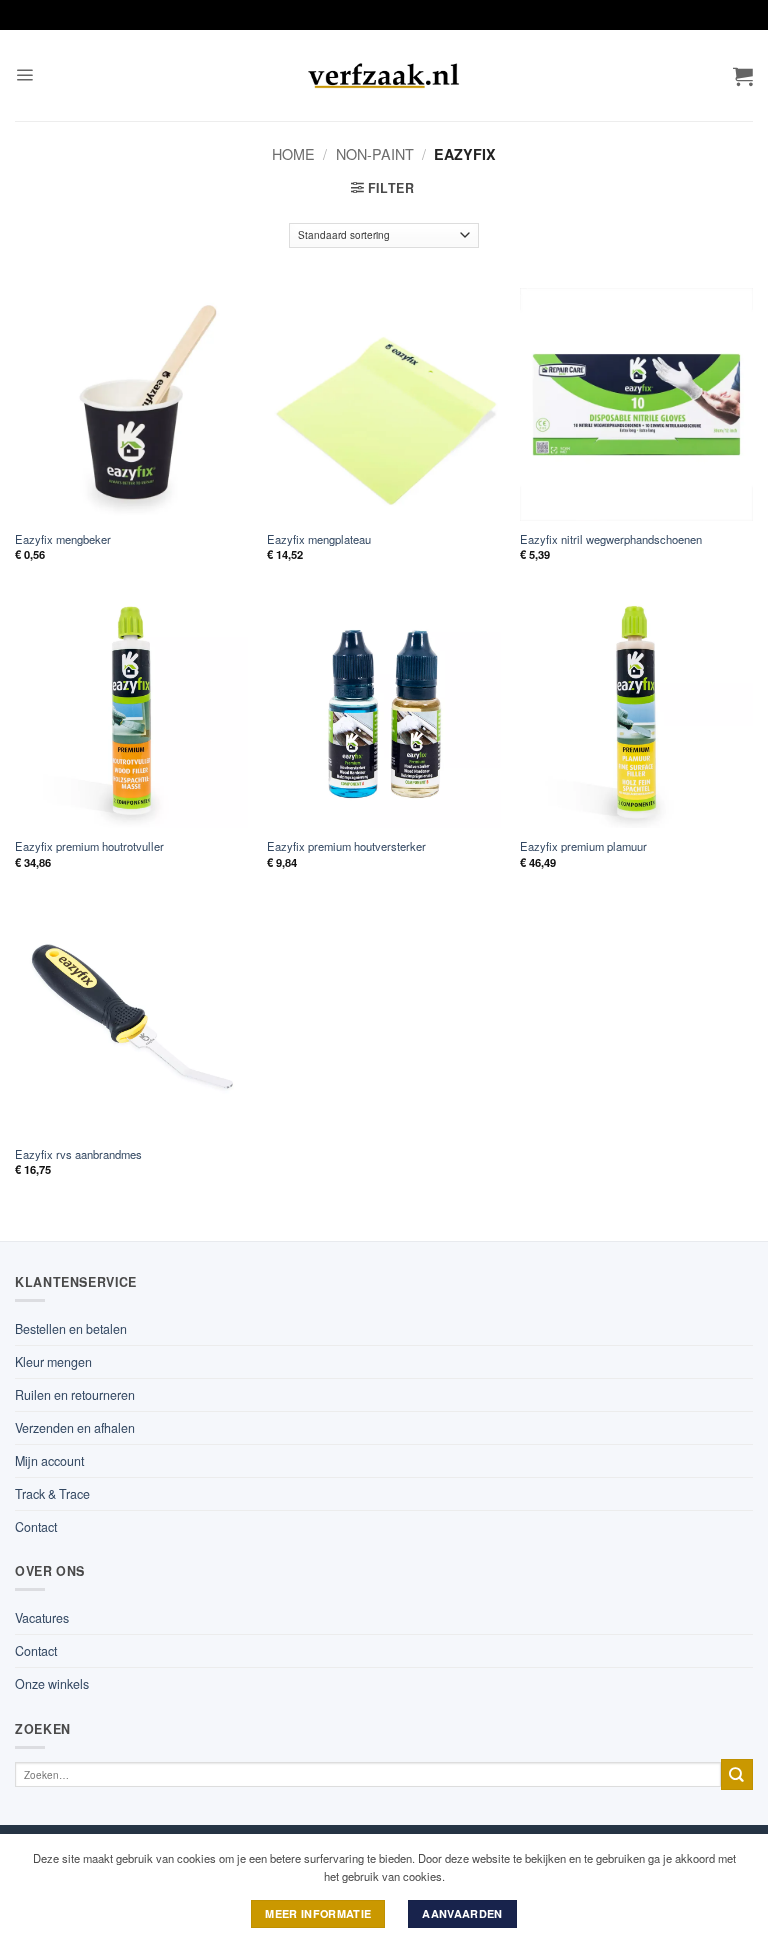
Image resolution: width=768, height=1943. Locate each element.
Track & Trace (52, 1494)
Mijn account (49, 1461)
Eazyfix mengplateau (319, 539)
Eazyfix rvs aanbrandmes (78, 1154)
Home (293, 154)
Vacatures (42, 1618)
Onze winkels (52, 1684)
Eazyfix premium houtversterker (346, 846)
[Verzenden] (737, 1774)
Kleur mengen (53, 1362)
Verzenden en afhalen (75, 1428)
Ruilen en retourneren (75, 1395)
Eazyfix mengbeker (63, 539)
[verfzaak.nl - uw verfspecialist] (384, 76)
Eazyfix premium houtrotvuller (89, 846)
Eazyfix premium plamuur (583, 846)
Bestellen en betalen (71, 1329)
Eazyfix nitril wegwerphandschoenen (611, 539)
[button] (24, 75)
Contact (36, 1527)
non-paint (375, 154)
